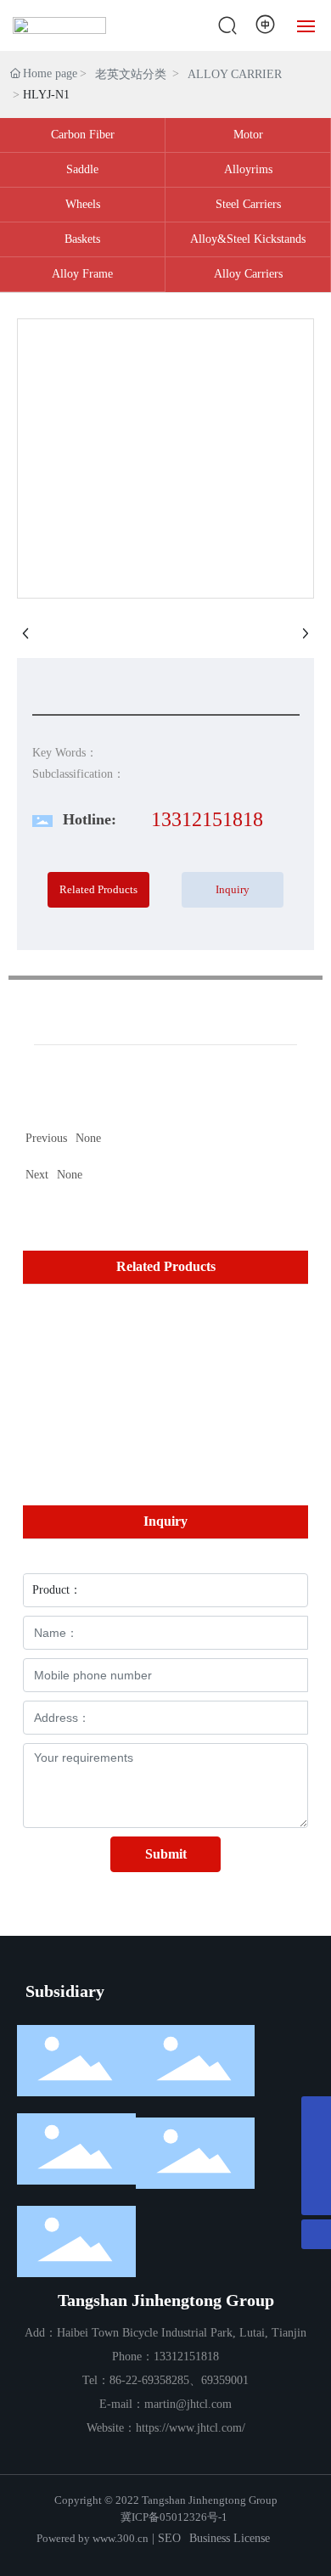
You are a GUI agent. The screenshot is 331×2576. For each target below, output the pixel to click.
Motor (248, 135)
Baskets (82, 239)
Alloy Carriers (248, 274)
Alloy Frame (82, 274)
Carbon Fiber (83, 135)
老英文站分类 (131, 74)
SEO (169, 2538)
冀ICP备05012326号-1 (174, 2517)
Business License (230, 2538)
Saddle (82, 169)
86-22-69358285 (149, 2380)
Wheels (83, 204)
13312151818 (207, 819)
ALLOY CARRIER (235, 74)
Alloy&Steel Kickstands (248, 239)
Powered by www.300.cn (93, 2538)
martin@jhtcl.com (188, 2404)
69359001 (225, 2380)
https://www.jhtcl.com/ (191, 2428)
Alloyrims (248, 169)
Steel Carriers (248, 204)
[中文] (266, 25)
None (70, 1175)
